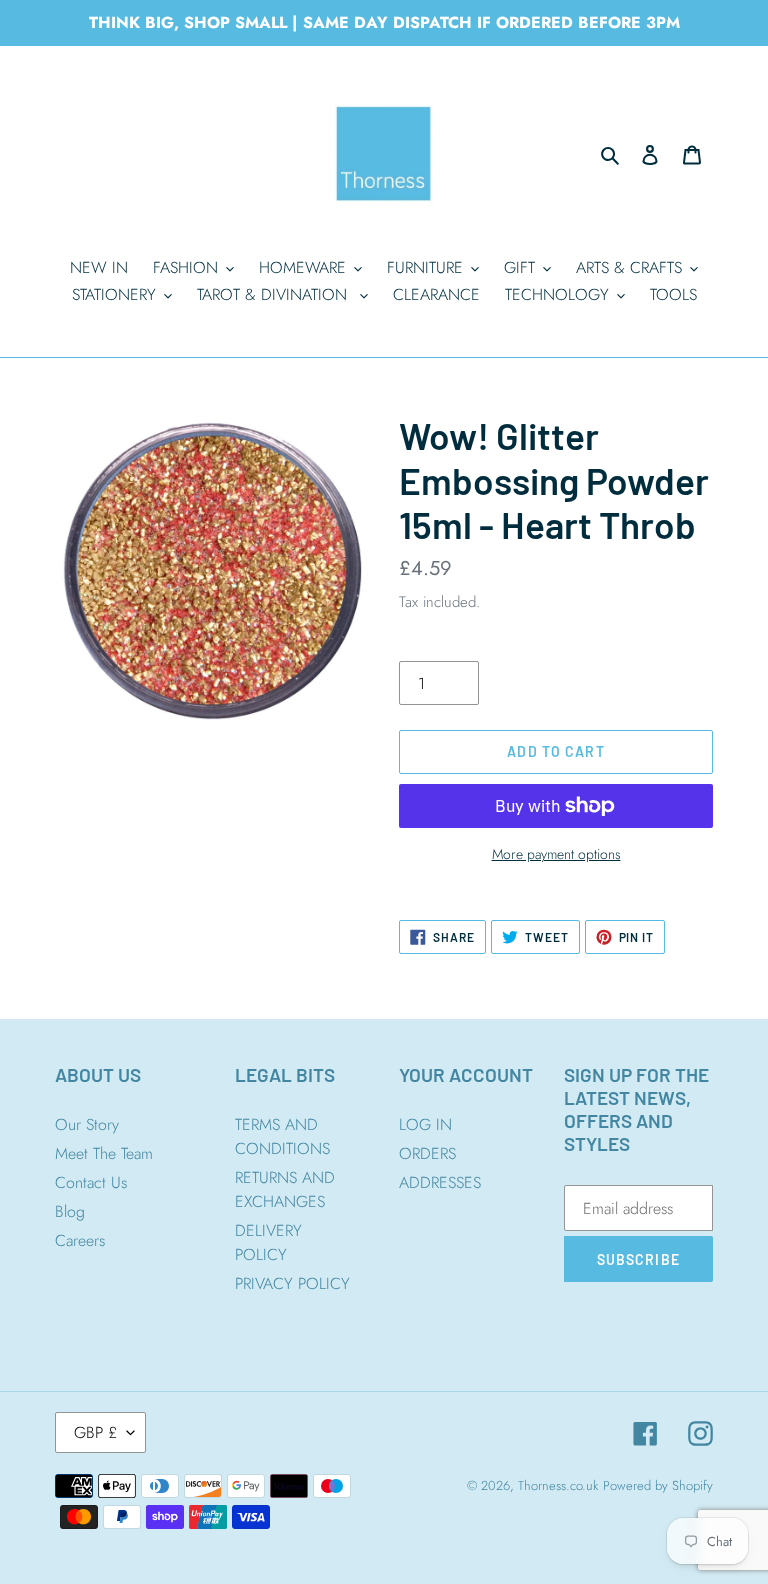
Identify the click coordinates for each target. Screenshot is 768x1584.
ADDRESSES (440, 1182)
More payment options (556, 854)
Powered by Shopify (658, 1485)
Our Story (87, 1124)
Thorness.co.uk (558, 1485)
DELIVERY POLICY (268, 1242)
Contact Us (91, 1182)
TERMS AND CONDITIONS (282, 1136)
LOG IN (425, 1124)
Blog (70, 1211)
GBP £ (95, 1432)
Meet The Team (104, 1153)
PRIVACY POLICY (292, 1283)
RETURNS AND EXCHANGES (285, 1189)
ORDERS (427, 1153)
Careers (80, 1240)
